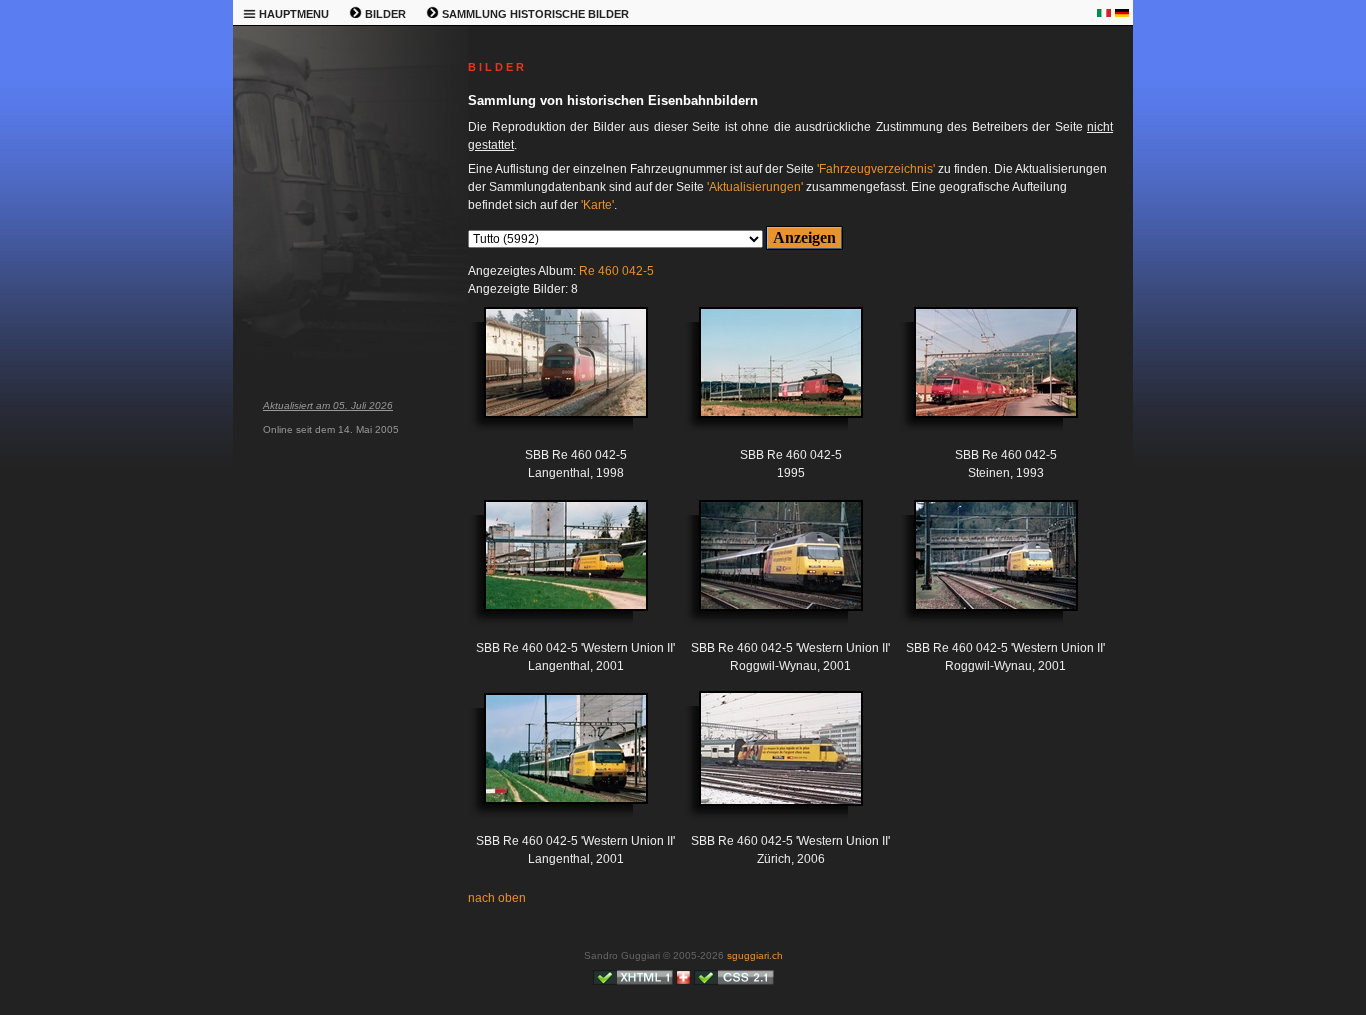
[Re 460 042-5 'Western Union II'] (551, 570)
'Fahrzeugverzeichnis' (876, 169)
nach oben (497, 898)
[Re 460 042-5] (551, 377)
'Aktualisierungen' (755, 187)
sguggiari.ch (755, 955)
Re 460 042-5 (616, 271)
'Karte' (597, 205)
